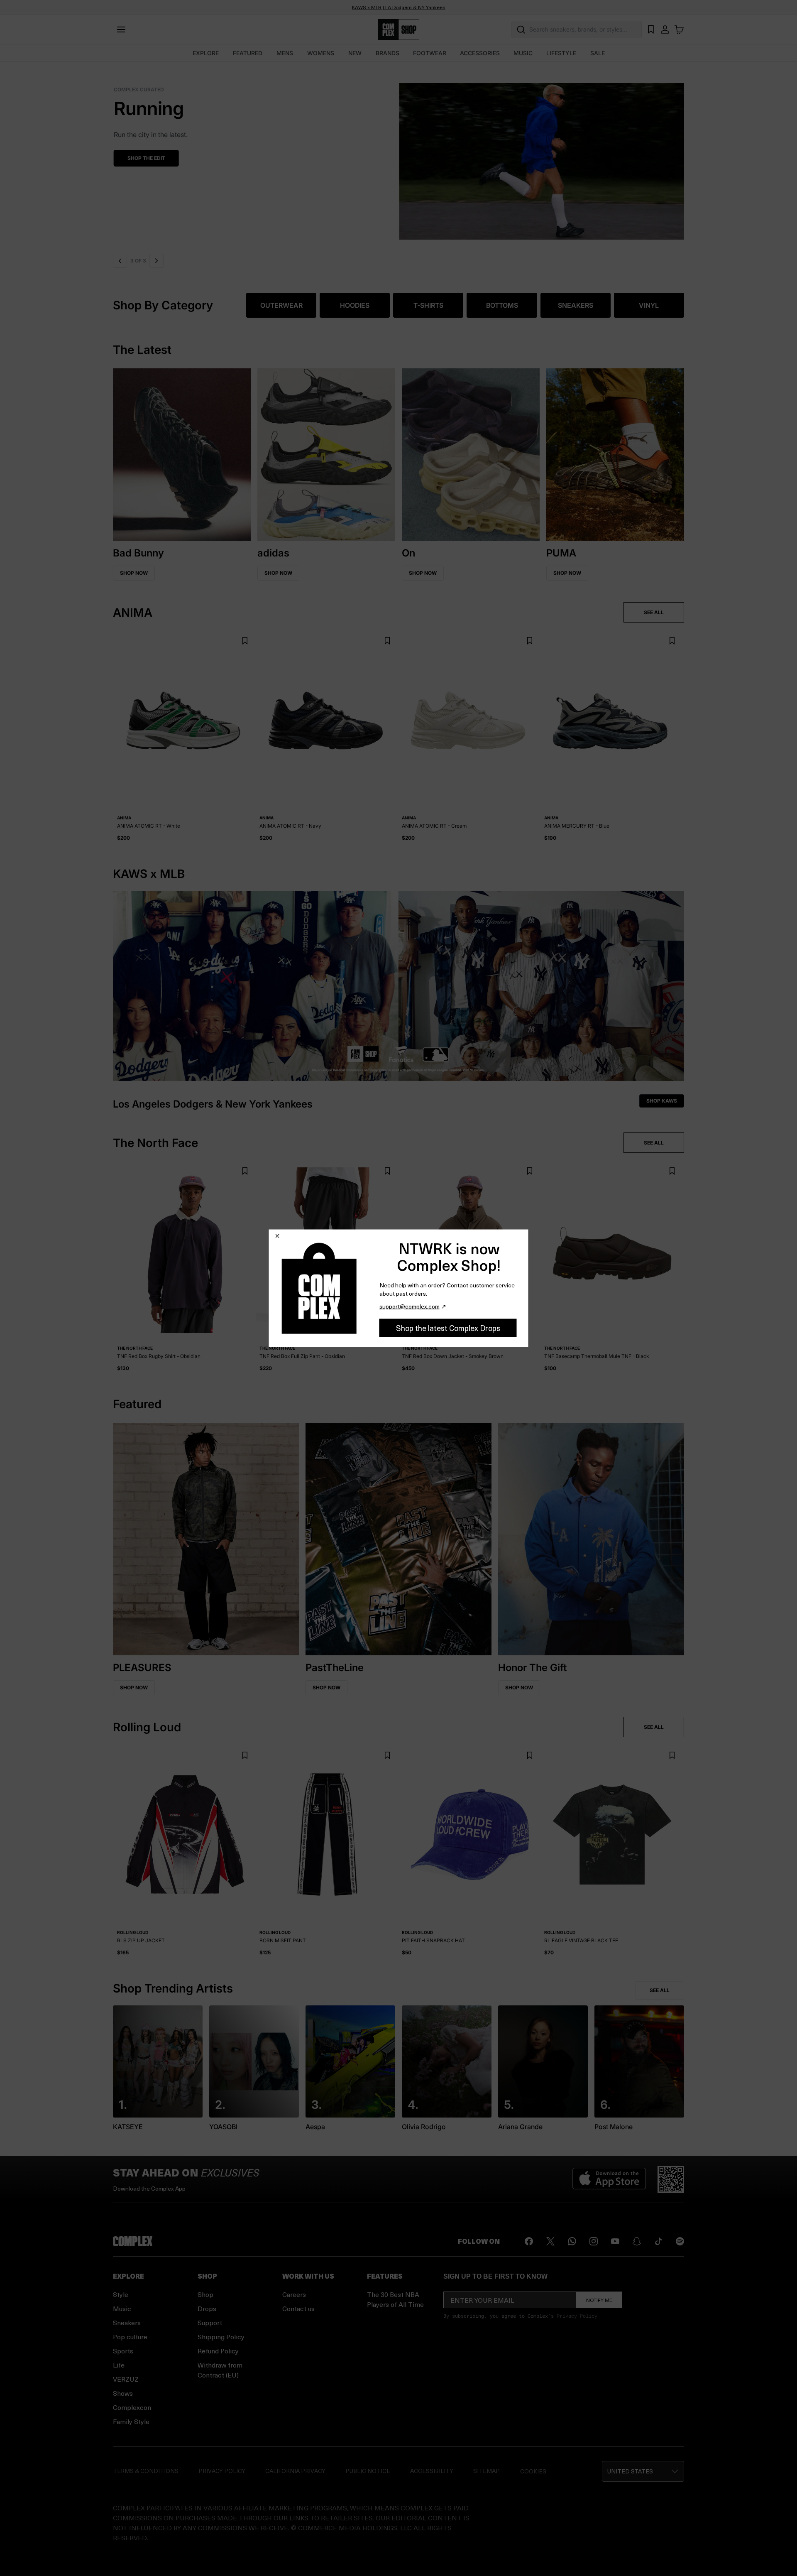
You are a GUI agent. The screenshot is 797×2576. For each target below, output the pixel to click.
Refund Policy (218, 2351)
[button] (398, 156)
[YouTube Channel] (615, 2241)
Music (122, 2308)
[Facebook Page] (529, 2241)
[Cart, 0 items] (679, 29)
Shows (123, 2393)
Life (119, 2365)
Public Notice (368, 2471)
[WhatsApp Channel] (572, 2241)
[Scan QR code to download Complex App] (671, 2179)
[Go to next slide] (155, 261)
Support (210, 2322)
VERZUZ (126, 2379)
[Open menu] (121, 29)
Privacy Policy (577, 2316)
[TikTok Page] (658, 2241)
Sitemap (487, 2471)
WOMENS (321, 53)
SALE (598, 53)
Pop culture (130, 2337)
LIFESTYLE (561, 53)
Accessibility (432, 2471)
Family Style (131, 2421)
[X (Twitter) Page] (550, 2241)
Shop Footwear (149, 158)
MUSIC (523, 53)
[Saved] (651, 29)
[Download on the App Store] (609, 2179)
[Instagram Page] (594, 2241)
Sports (123, 2351)
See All (660, 1990)
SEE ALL (654, 612)
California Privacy (295, 2471)
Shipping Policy (221, 2337)
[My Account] (665, 29)
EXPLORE (206, 53)
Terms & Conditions (146, 2471)
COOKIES (533, 2471)
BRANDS (387, 53)
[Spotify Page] (680, 2241)
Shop (205, 2294)
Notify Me (599, 2300)
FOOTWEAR (430, 53)
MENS (285, 53)
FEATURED (248, 53)
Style (121, 2294)
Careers (294, 2294)
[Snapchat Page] (637, 2241)
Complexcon (132, 2407)
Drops (207, 2308)
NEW (355, 53)
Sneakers (127, 2322)
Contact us (298, 2308)
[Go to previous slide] (120, 261)
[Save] (245, 641)
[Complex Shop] (398, 30)
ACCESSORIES (480, 53)
